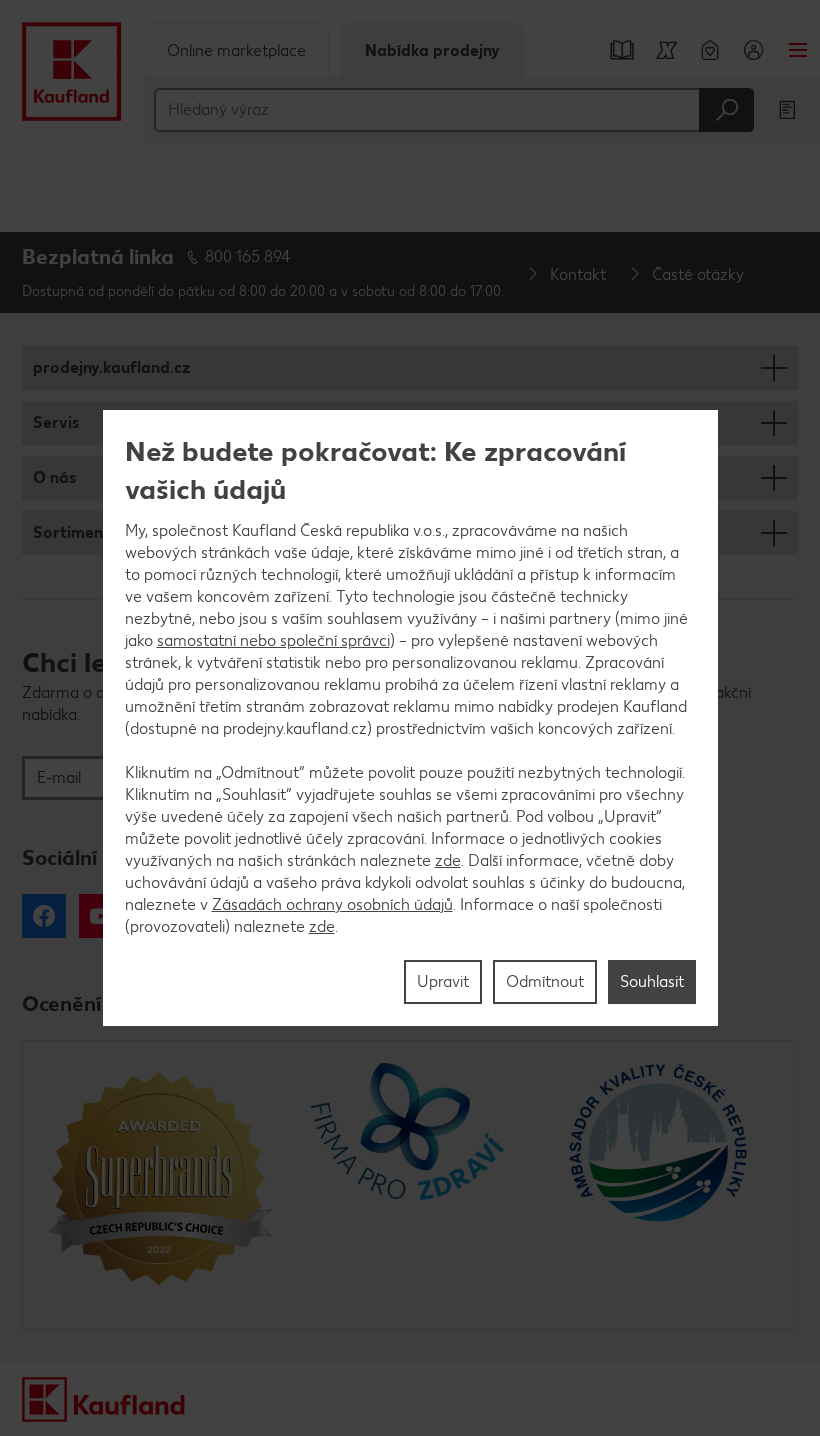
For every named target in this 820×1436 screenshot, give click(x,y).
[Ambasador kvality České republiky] (660, 1185)
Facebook (44, 916)
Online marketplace (236, 50)
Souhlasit (652, 981)
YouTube (101, 916)
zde (448, 860)
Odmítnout (545, 981)
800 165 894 (248, 256)
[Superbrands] (159, 1185)
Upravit (443, 981)
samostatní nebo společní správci (273, 640)
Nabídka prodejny (432, 50)
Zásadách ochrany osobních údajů (332, 904)
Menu (798, 50)
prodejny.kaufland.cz (111, 367)
